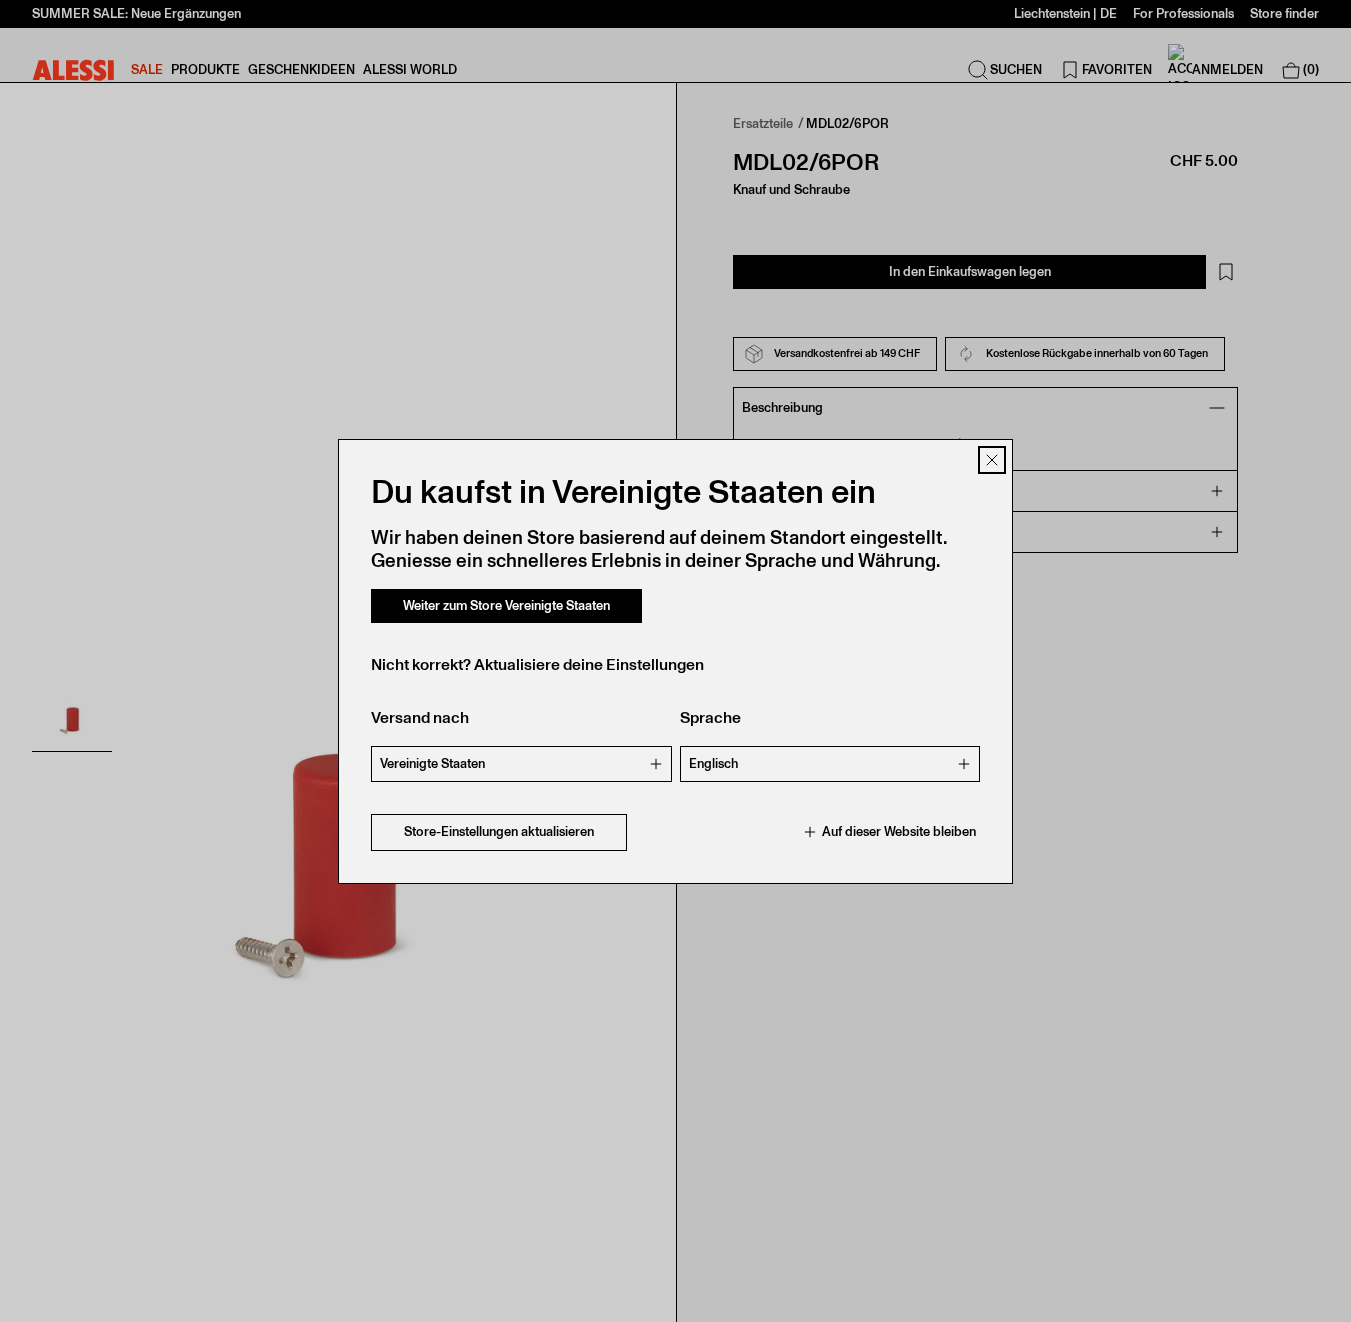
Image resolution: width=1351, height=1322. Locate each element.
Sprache (710, 717)
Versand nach (420, 717)
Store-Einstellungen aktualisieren (499, 831)
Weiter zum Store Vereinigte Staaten (506, 605)
